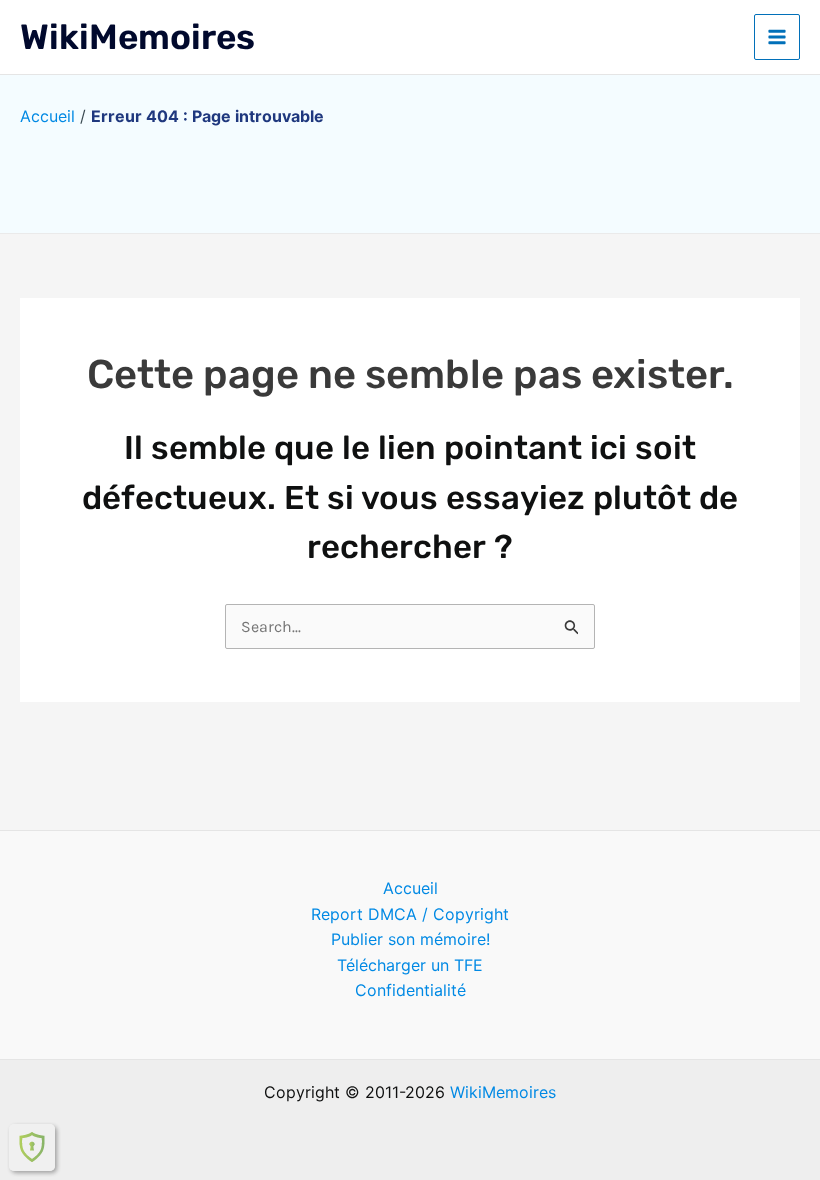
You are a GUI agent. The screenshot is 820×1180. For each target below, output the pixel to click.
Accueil (47, 116)
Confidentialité (410, 990)
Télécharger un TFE (410, 965)
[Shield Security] (32, 1147)
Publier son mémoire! (410, 939)
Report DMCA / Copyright (410, 914)
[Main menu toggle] (777, 37)
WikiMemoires (137, 37)
